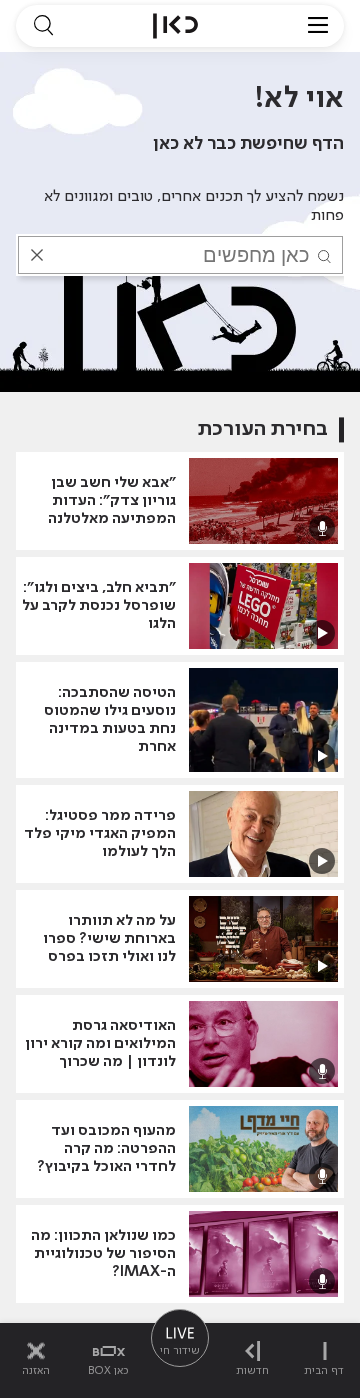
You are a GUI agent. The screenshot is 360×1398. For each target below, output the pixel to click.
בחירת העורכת (263, 429)
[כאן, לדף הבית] (175, 26)
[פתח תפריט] (318, 26)
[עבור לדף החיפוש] (43, 26)
